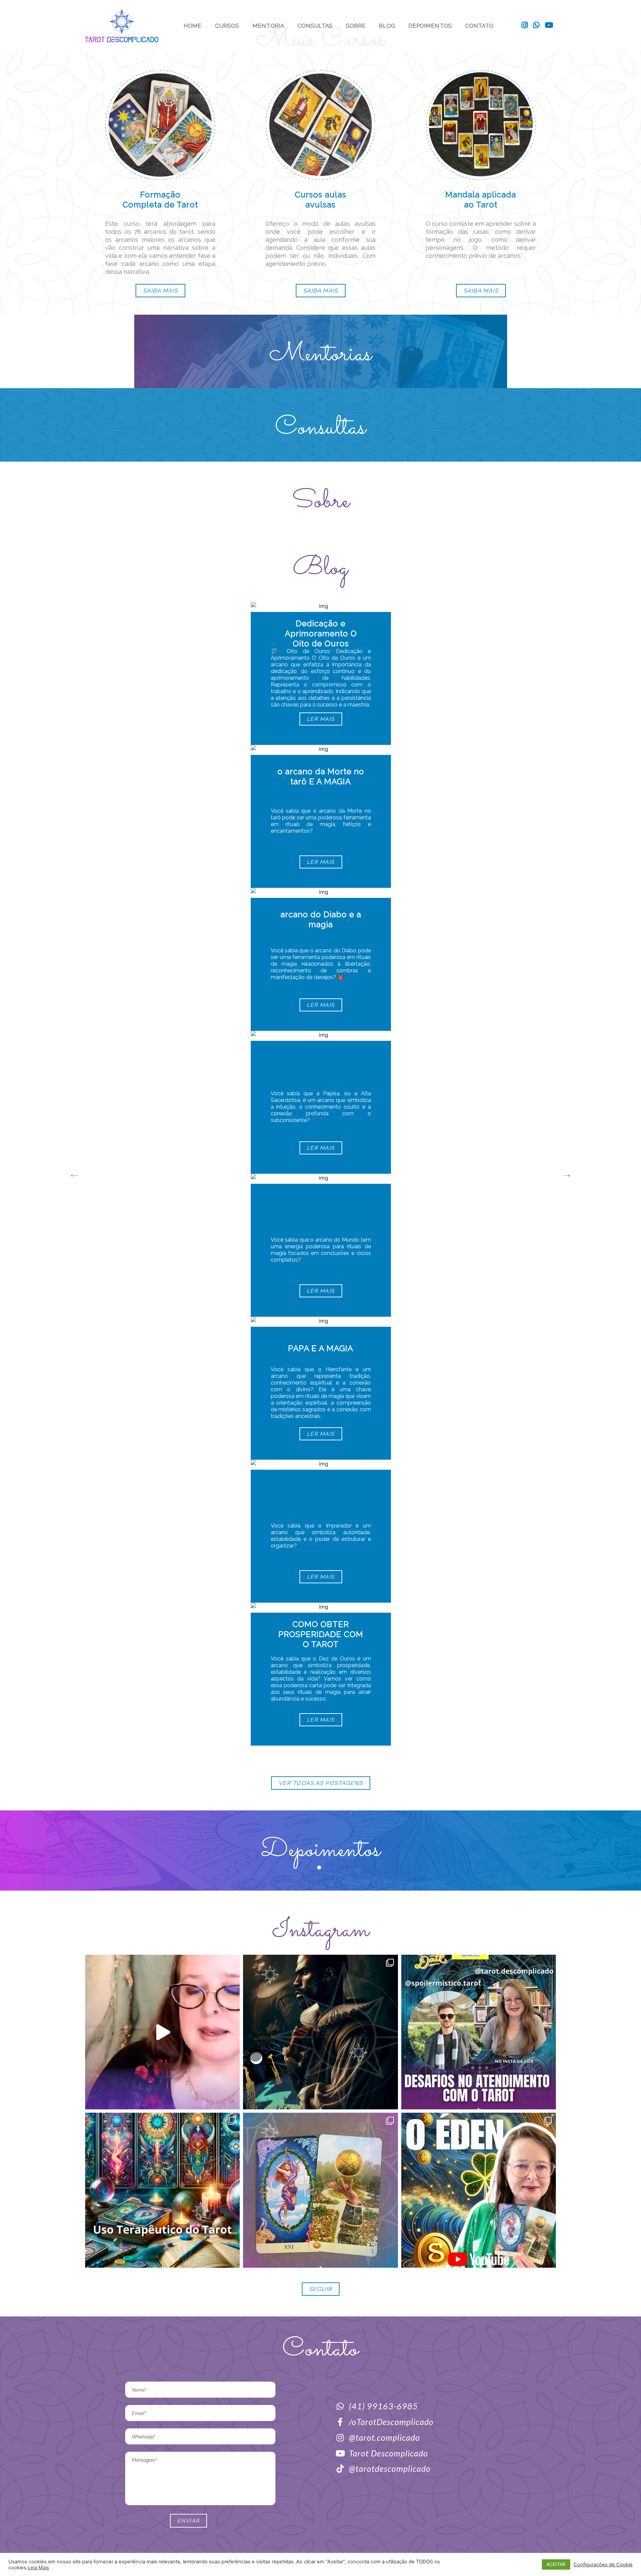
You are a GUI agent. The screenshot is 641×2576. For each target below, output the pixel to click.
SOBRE (356, 26)
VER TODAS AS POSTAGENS (321, 1783)
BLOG (387, 26)
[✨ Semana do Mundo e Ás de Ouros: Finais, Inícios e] (479, 2190)
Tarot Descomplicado (388, 2453)
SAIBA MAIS (160, 291)
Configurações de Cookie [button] (603, 2565)
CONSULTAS (315, 26)
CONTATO (479, 26)
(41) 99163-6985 (383, 2406)
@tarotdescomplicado (390, 2468)
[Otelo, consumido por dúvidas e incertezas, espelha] (320, 2032)
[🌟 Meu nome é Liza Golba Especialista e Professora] (162, 2032)
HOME (192, 26)
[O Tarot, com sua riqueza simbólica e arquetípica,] (162, 2190)
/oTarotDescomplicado (391, 2422)
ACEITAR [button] (556, 2564)
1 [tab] (320, 1869)
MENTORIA (268, 26)
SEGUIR (321, 2289)
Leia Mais (38, 2568)
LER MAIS (320, 719)
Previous (74, 1174)
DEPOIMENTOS (430, 26)
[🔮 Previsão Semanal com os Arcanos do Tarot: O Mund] (320, 2190)
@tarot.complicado (384, 2437)
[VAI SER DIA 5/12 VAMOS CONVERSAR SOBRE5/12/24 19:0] (479, 2032)
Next (567, 1174)
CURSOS (227, 26)
